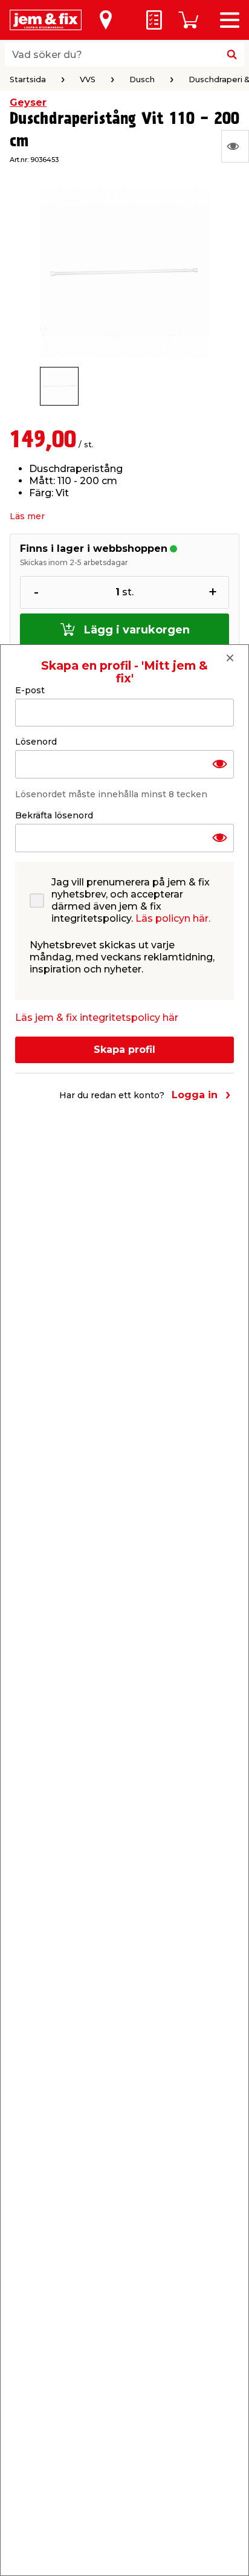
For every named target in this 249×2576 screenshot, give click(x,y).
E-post (30, 690)
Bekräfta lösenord (54, 815)
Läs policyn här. (173, 918)
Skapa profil (124, 1050)
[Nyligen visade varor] (235, 146)
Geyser (28, 102)
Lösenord (36, 742)
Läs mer (27, 516)
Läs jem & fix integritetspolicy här (97, 1018)
